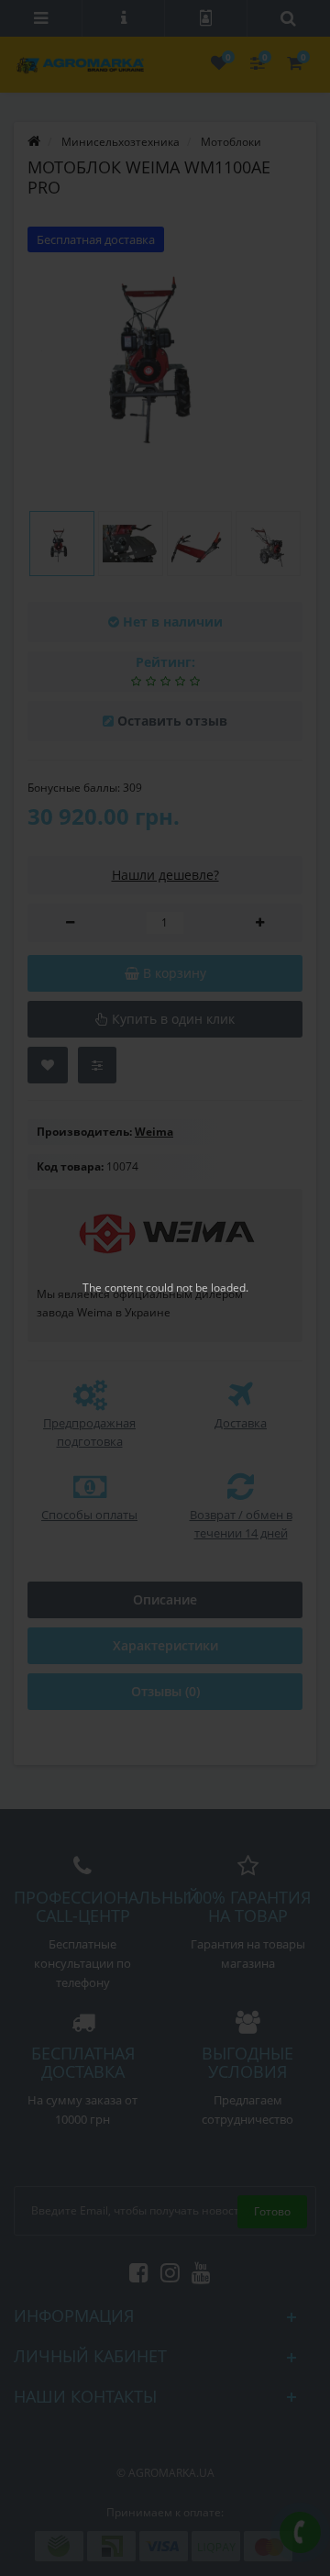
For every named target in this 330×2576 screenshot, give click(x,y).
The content (113, 1288)
